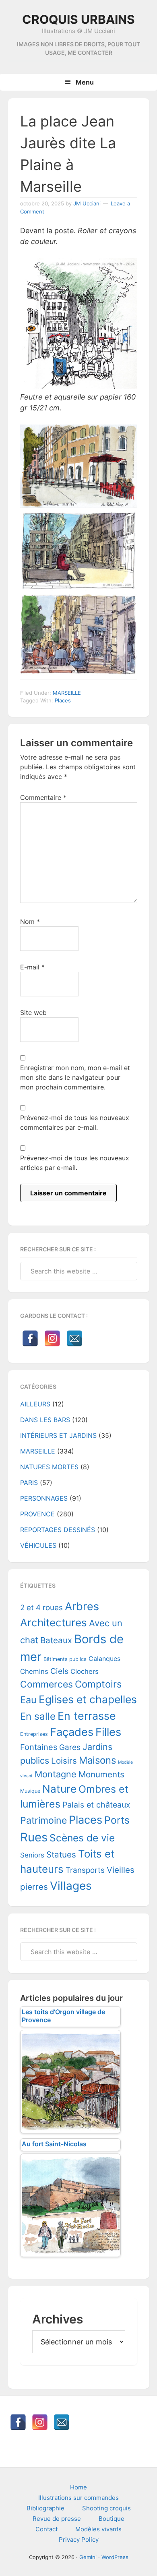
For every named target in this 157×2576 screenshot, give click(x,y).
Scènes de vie (82, 1838)
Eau (28, 1700)
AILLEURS (35, 1404)
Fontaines (39, 1747)
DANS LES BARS (45, 1420)
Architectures (54, 1622)
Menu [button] (85, 82)
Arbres (82, 1606)
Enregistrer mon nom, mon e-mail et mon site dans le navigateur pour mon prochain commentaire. (75, 1077)
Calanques (104, 1659)
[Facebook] (30, 1338)
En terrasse (87, 1716)
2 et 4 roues (41, 1608)
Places (63, 700)
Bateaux (56, 1640)
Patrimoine (43, 1820)
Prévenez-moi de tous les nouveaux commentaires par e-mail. (75, 1122)
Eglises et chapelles (88, 1699)
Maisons (97, 1760)
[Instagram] (52, 1338)
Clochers (85, 1671)
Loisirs (64, 1761)
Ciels (59, 1671)
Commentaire (43, 797)
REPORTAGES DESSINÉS (58, 1530)
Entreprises (34, 1734)
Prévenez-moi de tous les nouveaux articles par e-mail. (75, 1163)
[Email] (74, 1338)
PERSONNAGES (44, 1498)
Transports (85, 1870)
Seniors (32, 1855)
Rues (34, 1837)
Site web (33, 1013)
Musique (30, 1791)
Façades (72, 1732)
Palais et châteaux (96, 1805)
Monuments (101, 1774)
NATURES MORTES (49, 1467)
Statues (61, 1854)
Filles (108, 1732)
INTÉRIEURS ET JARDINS (58, 1435)
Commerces (46, 1684)
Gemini (88, 2557)
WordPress (115, 2557)
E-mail (32, 967)
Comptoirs (98, 1684)
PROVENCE (37, 1514)
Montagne (56, 1774)
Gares (70, 1747)
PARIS (29, 1483)
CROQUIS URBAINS (78, 19)
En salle (38, 1716)
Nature (59, 1789)
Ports (117, 1820)
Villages (71, 1886)
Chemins (34, 1671)
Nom (30, 921)
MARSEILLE (67, 693)
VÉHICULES (38, 1545)
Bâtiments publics (65, 1659)
